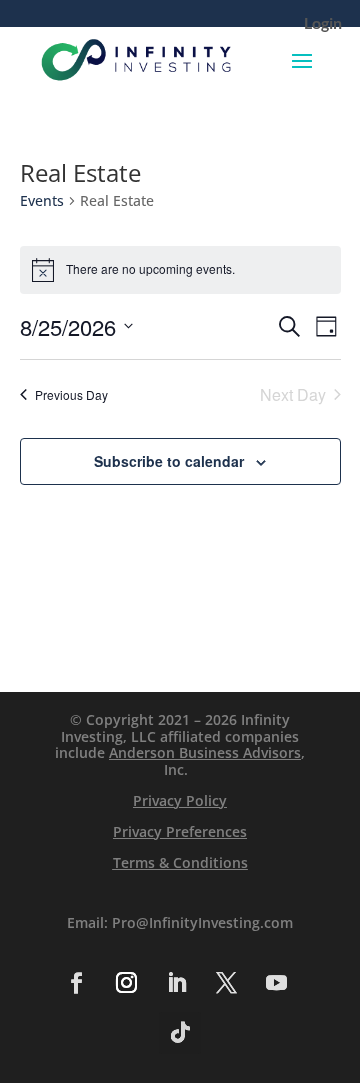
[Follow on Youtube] (276, 983)
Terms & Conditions (180, 862)
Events (42, 200)
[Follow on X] (226, 983)
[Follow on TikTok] (180, 1033)
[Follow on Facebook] (76, 983)
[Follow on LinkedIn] (176, 983)
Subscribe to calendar (169, 461)
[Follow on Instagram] (126, 983)
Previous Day (71, 394)
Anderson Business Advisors (205, 752)
